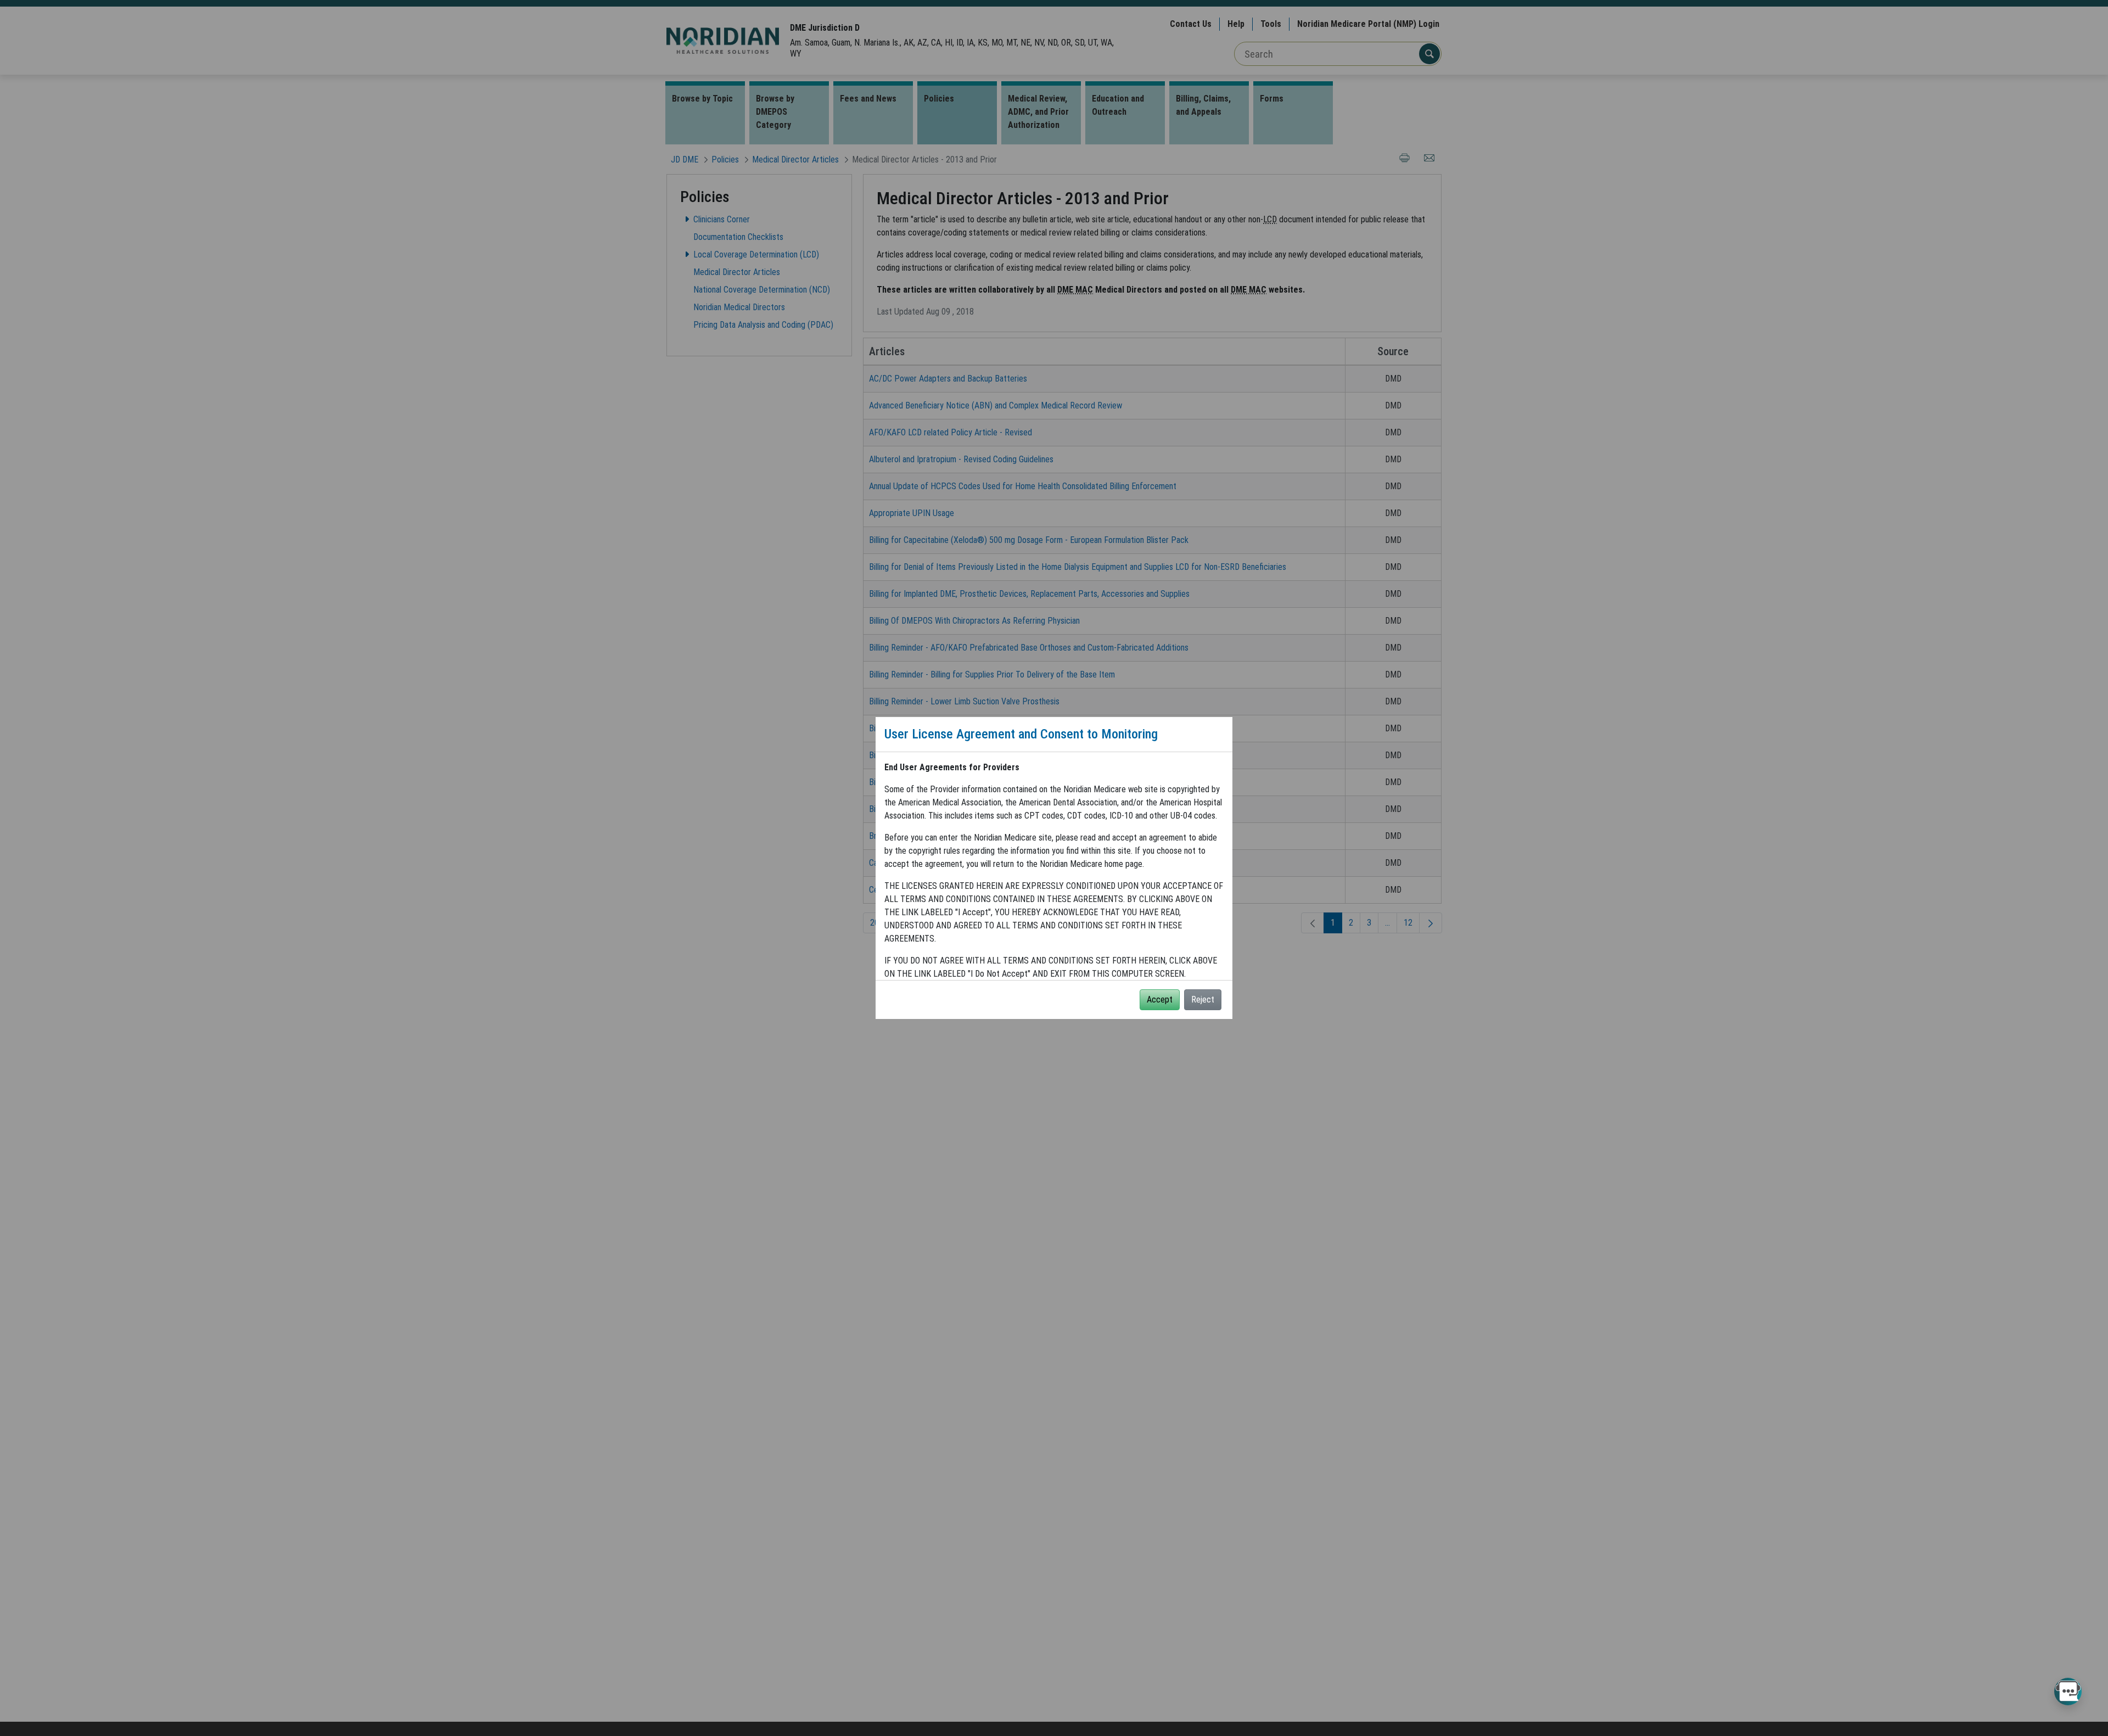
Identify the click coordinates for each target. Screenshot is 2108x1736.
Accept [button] (1160, 999)
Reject (1203, 999)
